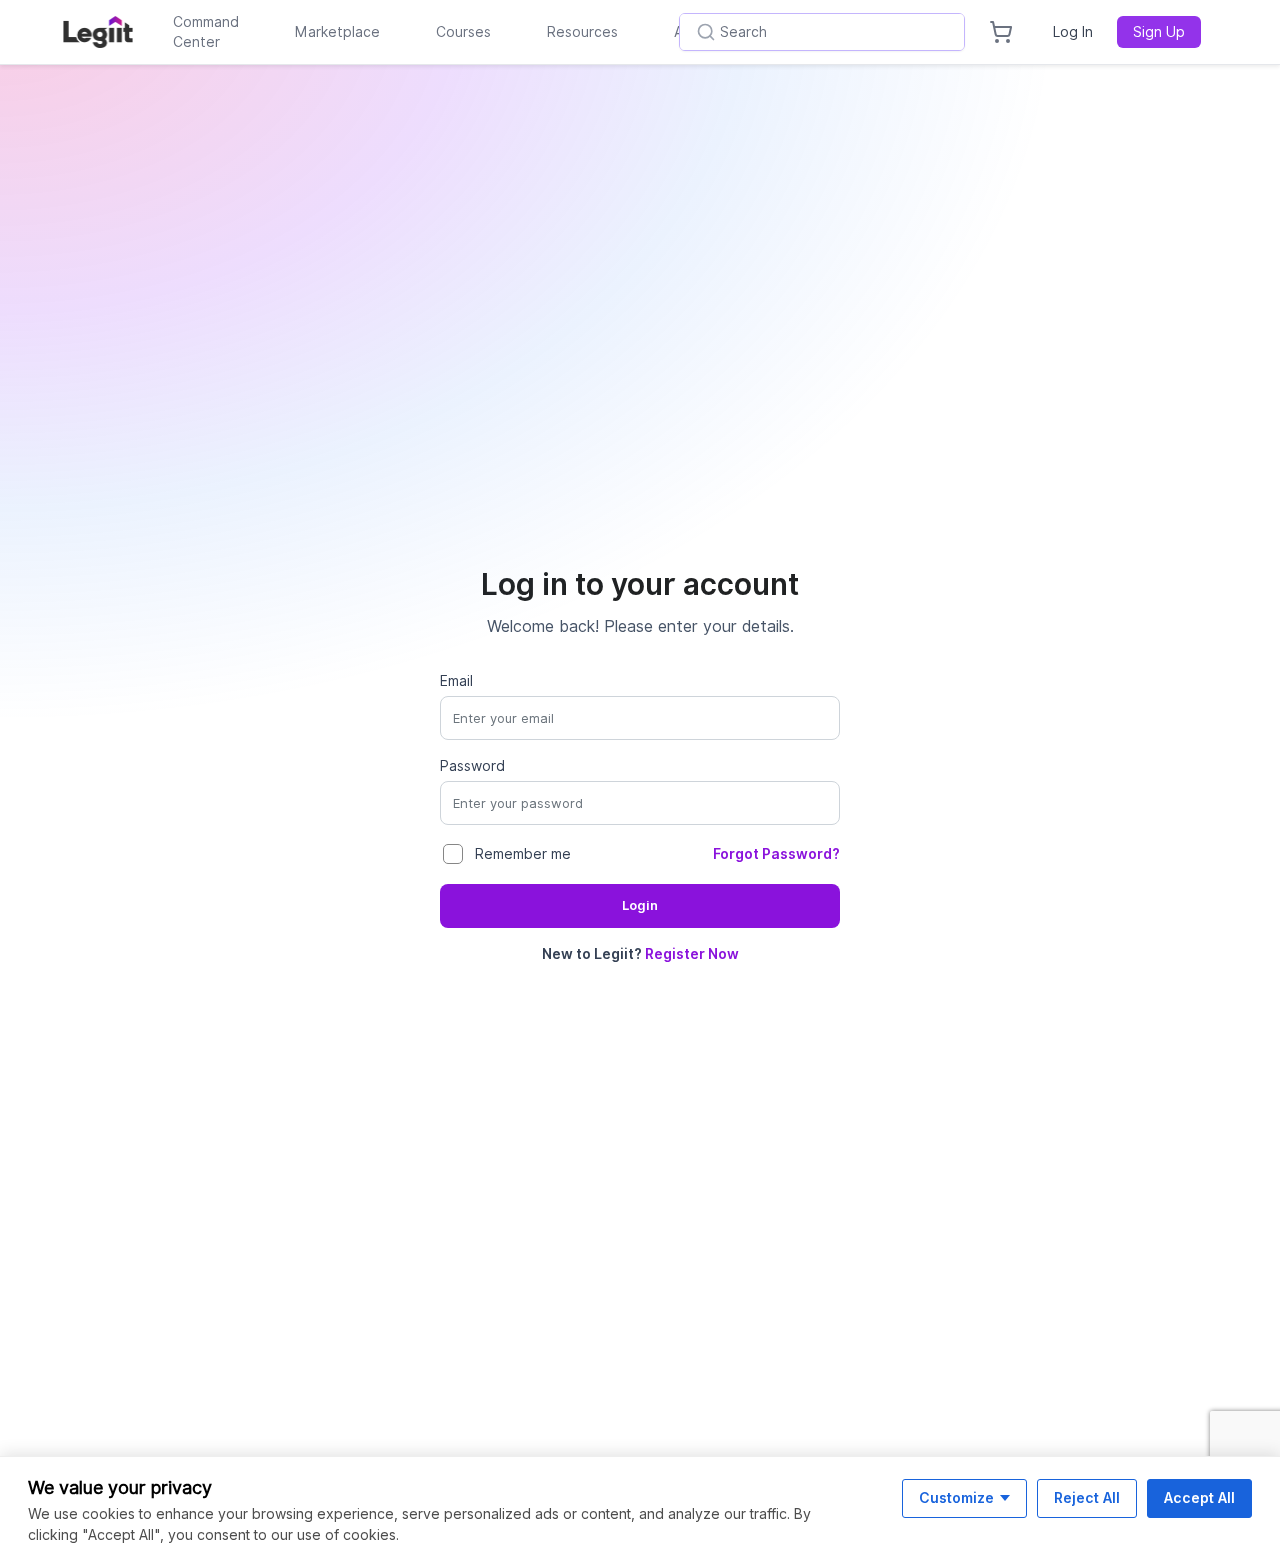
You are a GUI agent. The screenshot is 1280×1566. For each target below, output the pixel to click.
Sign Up (1159, 32)
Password (472, 766)
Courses (463, 32)
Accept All (1199, 1497)
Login (640, 905)
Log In (1073, 32)
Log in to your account (640, 584)
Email (456, 681)
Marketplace (337, 32)
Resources (582, 32)
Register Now (692, 954)
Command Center (206, 32)
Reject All (1087, 1497)
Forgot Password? (776, 854)
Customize (956, 1497)
